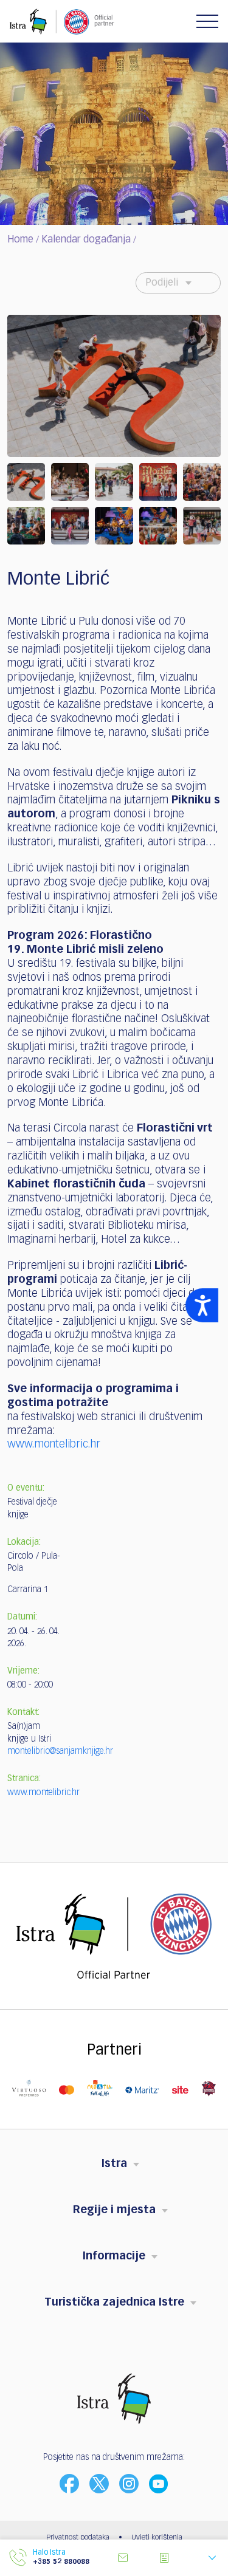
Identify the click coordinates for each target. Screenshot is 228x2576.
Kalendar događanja (86, 240)
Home (20, 240)
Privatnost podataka (78, 2538)
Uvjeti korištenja (157, 2538)
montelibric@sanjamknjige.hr (60, 1751)
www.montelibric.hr (54, 1444)
